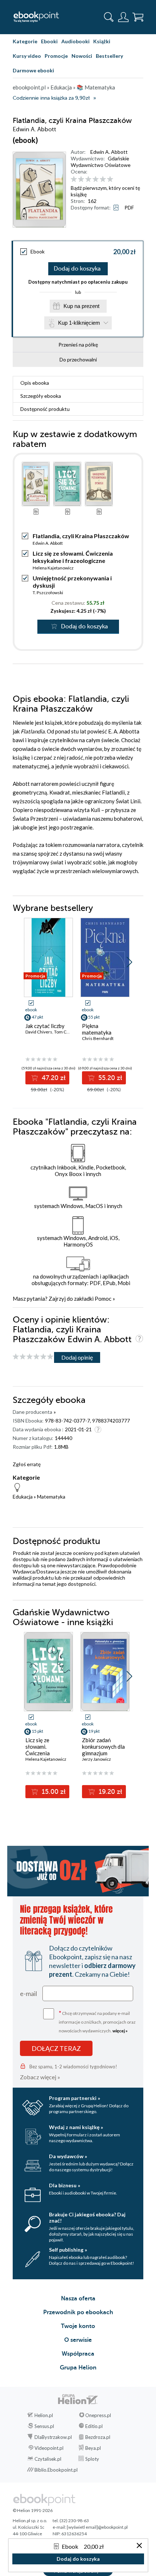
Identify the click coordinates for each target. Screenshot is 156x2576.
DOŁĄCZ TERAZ (56, 2048)
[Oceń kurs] (33, 1357)
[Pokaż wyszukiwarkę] (109, 17)
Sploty (92, 2459)
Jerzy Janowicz (97, 1759)
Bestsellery (109, 56)
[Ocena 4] (96, 179)
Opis (35, 383)
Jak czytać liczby (45, 1026)
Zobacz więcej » (40, 2077)
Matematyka (51, 1497)
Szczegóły (41, 396)
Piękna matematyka (97, 1029)
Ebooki (49, 41)
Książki (102, 41)
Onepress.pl (98, 2415)
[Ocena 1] (74, 179)
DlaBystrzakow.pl (53, 2437)
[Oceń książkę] (106, 179)
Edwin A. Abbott (109, 152)
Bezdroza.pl (98, 2437)
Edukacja (23, 1497)
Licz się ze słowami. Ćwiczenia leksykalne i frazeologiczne (73, 557)
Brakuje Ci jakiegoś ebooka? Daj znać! (87, 2217)
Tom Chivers (66, 1032)
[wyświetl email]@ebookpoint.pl (97, 2527)
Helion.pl (44, 2415)
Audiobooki (75, 41)
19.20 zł (110, 1792)
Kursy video (27, 56)
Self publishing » (68, 2250)
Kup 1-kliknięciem (79, 323)
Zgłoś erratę (27, 1464)
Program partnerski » (75, 2098)
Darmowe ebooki (33, 70)
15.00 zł (53, 1792)
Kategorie (25, 41)
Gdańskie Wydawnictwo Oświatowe (101, 162)
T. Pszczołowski (48, 593)
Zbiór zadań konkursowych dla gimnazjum (103, 1747)
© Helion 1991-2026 (33, 2510)
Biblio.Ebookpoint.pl (56, 2470)
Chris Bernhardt (98, 1038)
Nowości (82, 56)
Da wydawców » (68, 2156)
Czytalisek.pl (48, 2459)
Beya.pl (93, 2448)
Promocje (56, 56)
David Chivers (39, 1032)
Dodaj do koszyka (77, 269)
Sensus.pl (44, 2426)
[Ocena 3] (88, 179)
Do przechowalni (78, 359)
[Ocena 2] (81, 179)
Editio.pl (94, 2426)
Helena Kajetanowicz (53, 568)
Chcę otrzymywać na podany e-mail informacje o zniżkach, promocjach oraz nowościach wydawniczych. (97, 2021)
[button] (129, 962)
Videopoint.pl (49, 2448)
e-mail (28, 1993)
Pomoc (103, 1299)
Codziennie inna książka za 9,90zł (51, 98)
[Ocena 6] (110, 179)
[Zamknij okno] (139, 2546)
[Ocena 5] (103, 179)
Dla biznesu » (65, 2185)
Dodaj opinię (77, 1357)
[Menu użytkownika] (123, 17)
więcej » (120, 2031)
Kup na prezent (81, 306)
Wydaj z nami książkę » (76, 2127)
